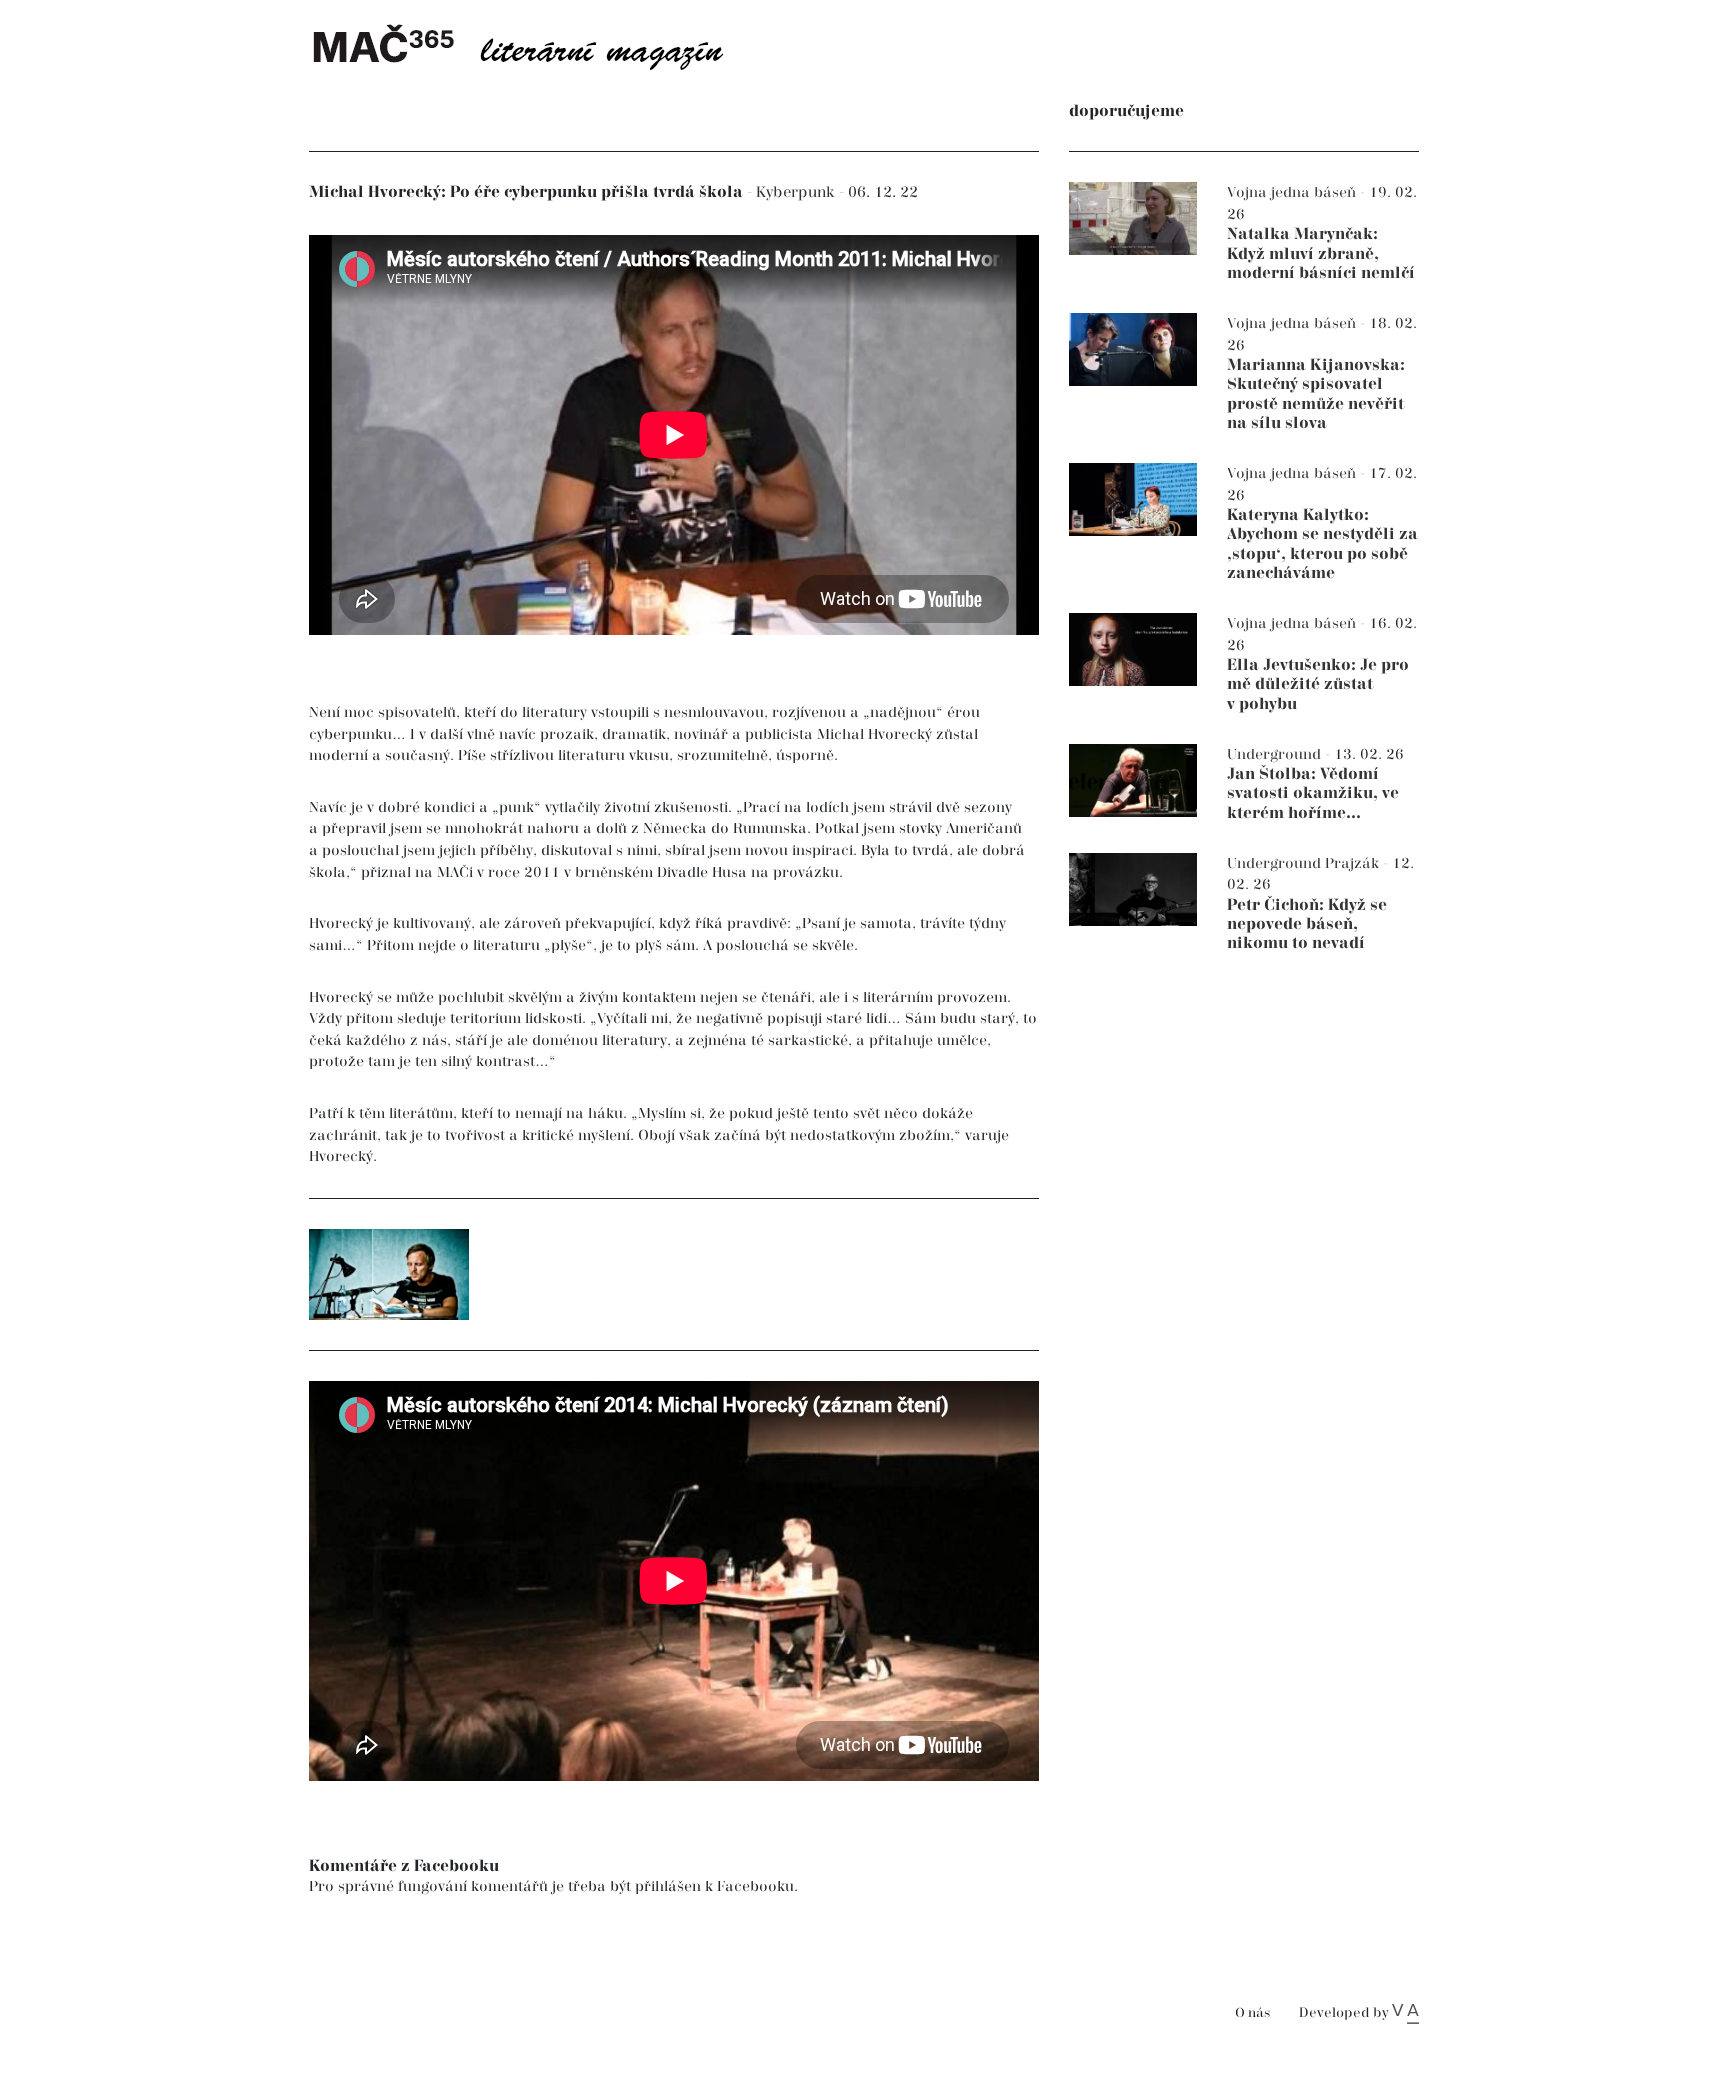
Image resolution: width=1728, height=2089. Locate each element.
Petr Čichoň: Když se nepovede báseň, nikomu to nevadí (1307, 924)
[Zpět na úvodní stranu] (534, 45)
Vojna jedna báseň (1293, 192)
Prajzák (1354, 863)
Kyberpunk (797, 192)
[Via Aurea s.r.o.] (1405, 2013)
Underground (1276, 754)
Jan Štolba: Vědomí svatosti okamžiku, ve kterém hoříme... (1313, 793)
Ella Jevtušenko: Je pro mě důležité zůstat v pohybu (1318, 684)
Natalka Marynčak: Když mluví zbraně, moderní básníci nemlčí (1321, 253)
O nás (1252, 2013)
